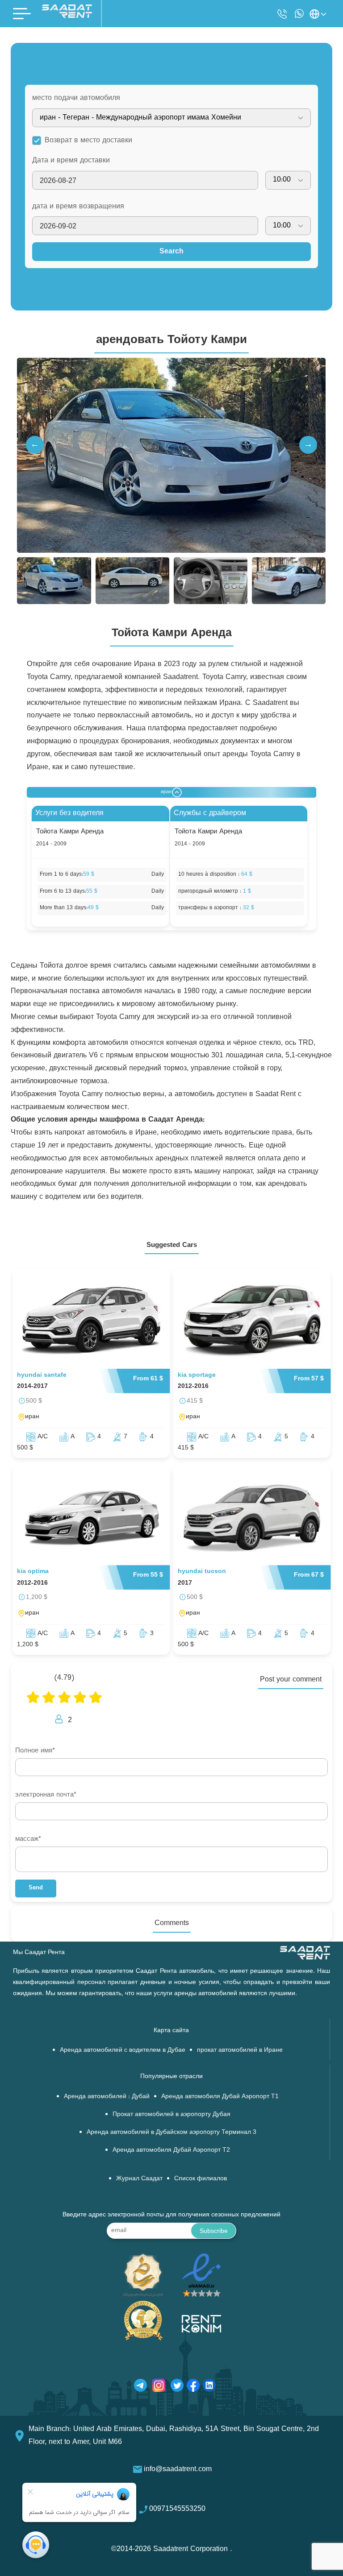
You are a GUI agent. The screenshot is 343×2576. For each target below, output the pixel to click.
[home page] (67, 16)
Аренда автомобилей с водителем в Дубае (123, 2050)
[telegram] (140, 2387)
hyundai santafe (42, 1375)
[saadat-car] (91, 1321)
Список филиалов (201, 2179)
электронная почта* (46, 1795)
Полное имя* (35, 1751)
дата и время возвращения (78, 207)
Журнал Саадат (139, 2179)
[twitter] (177, 2387)
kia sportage (197, 1375)
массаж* (28, 1839)
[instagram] (159, 2387)
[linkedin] (209, 2387)
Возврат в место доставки (88, 141)
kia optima (33, 1572)
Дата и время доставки (71, 161)
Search (171, 252)
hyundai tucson (202, 1572)
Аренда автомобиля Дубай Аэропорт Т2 (171, 2150)
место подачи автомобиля (76, 98)
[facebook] (193, 2387)
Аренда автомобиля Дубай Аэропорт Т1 (220, 2097)
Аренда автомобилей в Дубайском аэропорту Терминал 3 (171, 2132)
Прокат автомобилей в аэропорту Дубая (171, 2114)
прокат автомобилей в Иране (240, 2050)
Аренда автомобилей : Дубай (107, 2097)
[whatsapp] (299, 14)
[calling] (282, 14)
